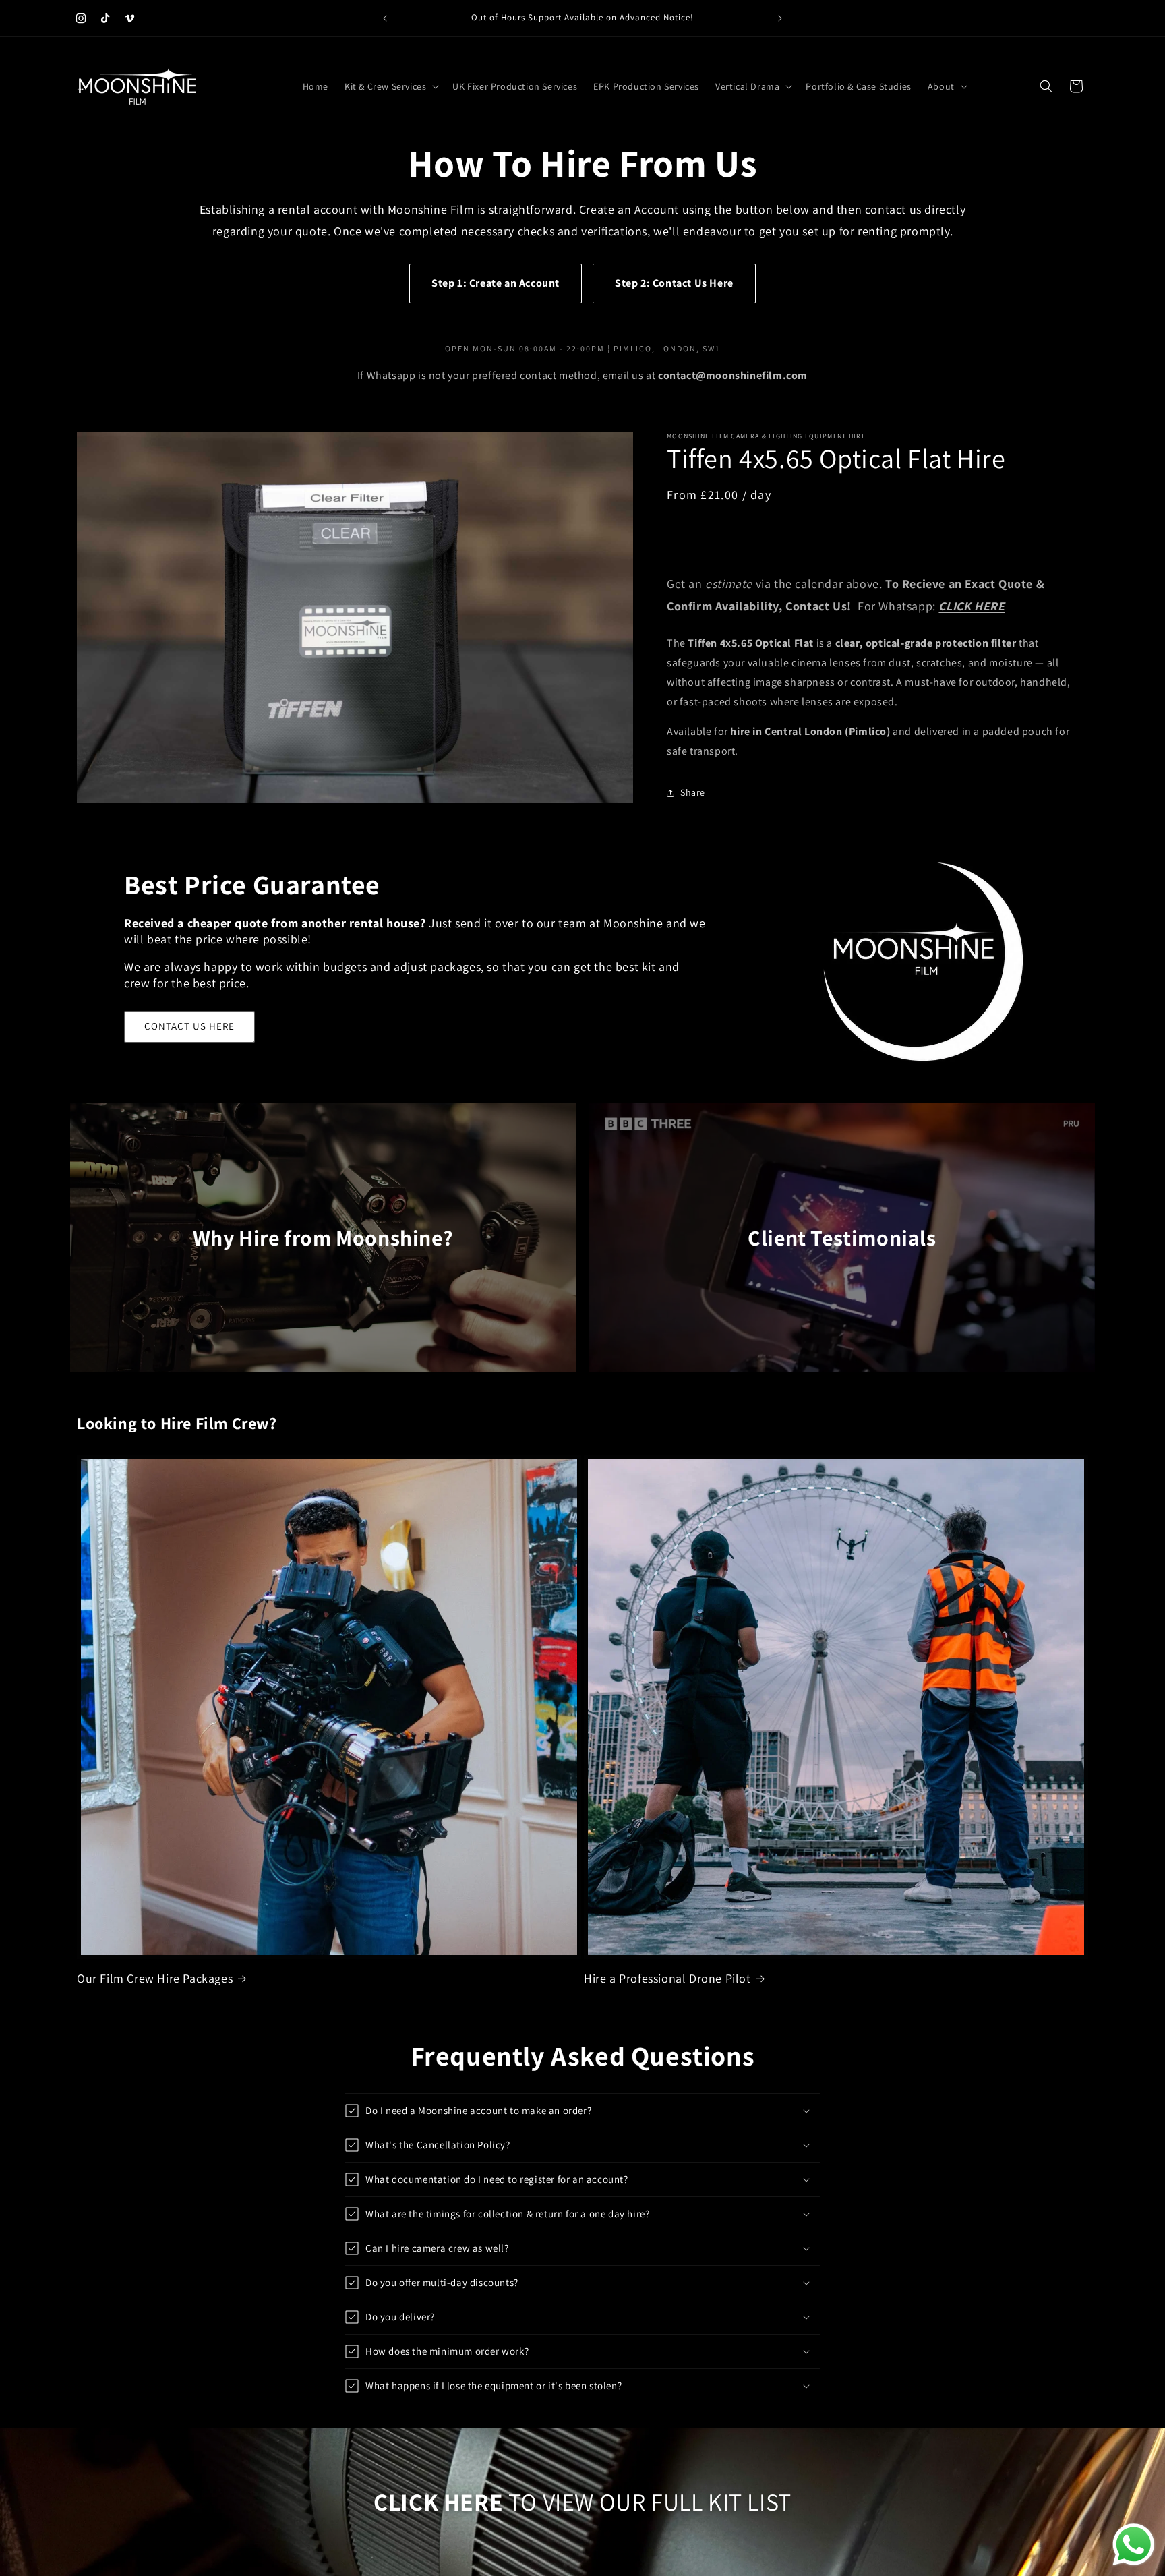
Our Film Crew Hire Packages (155, 1978)
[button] (390, 86)
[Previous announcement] (385, 18)
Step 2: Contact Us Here (674, 283)
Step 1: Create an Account (496, 283)
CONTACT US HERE (189, 1026)
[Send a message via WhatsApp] (1134, 2545)
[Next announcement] (780, 18)
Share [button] (693, 792)
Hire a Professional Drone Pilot (667, 1978)
